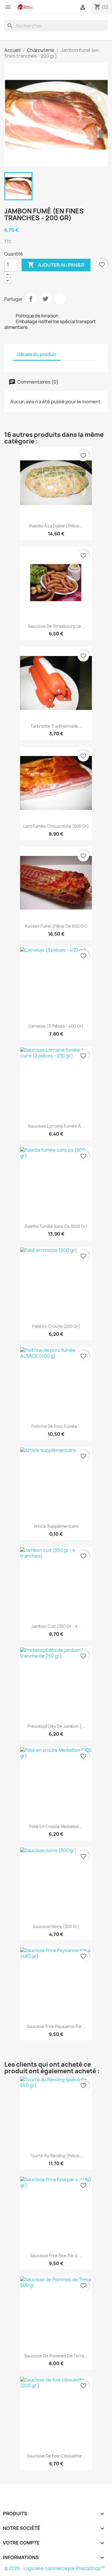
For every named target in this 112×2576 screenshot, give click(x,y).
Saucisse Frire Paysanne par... (56, 2026)
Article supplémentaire (56, 1526)
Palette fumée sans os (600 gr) (56, 1226)
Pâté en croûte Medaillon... (56, 1826)
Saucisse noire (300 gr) (56, 1926)
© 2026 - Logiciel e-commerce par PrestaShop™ (54, 2568)
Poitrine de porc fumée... (56, 1426)
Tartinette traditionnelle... (56, 726)
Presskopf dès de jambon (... (56, 1726)
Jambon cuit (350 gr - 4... (56, 1626)
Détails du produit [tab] (37, 355)
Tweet (45, 299)
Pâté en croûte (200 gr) (56, 1326)
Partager (31, 299)
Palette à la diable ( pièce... (56, 526)
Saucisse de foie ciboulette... (56, 2456)
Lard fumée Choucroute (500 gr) (56, 826)
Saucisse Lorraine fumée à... (56, 1126)
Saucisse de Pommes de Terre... (56, 2356)
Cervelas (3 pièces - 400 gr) (56, 1026)
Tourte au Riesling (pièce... (56, 2156)
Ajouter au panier (56, 265)
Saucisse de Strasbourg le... (56, 626)
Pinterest (60, 299)
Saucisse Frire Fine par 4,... (56, 2256)
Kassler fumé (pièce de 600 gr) (56, 926)
